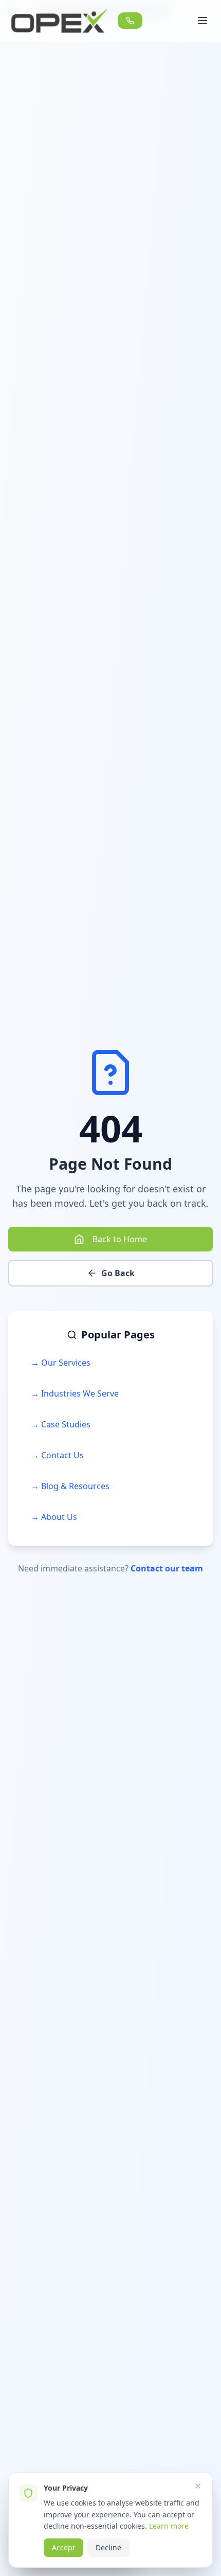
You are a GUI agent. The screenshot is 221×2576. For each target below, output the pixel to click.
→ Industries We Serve (75, 1393)
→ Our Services (61, 1363)
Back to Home (120, 1239)
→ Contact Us (57, 1455)
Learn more (169, 2526)
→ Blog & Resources (70, 1486)
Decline (108, 2547)
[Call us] (130, 21)
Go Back (118, 1273)
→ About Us (54, 1517)
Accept (63, 2547)
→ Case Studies (61, 1424)
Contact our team (167, 1568)
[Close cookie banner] (198, 2486)
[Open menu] (202, 21)
